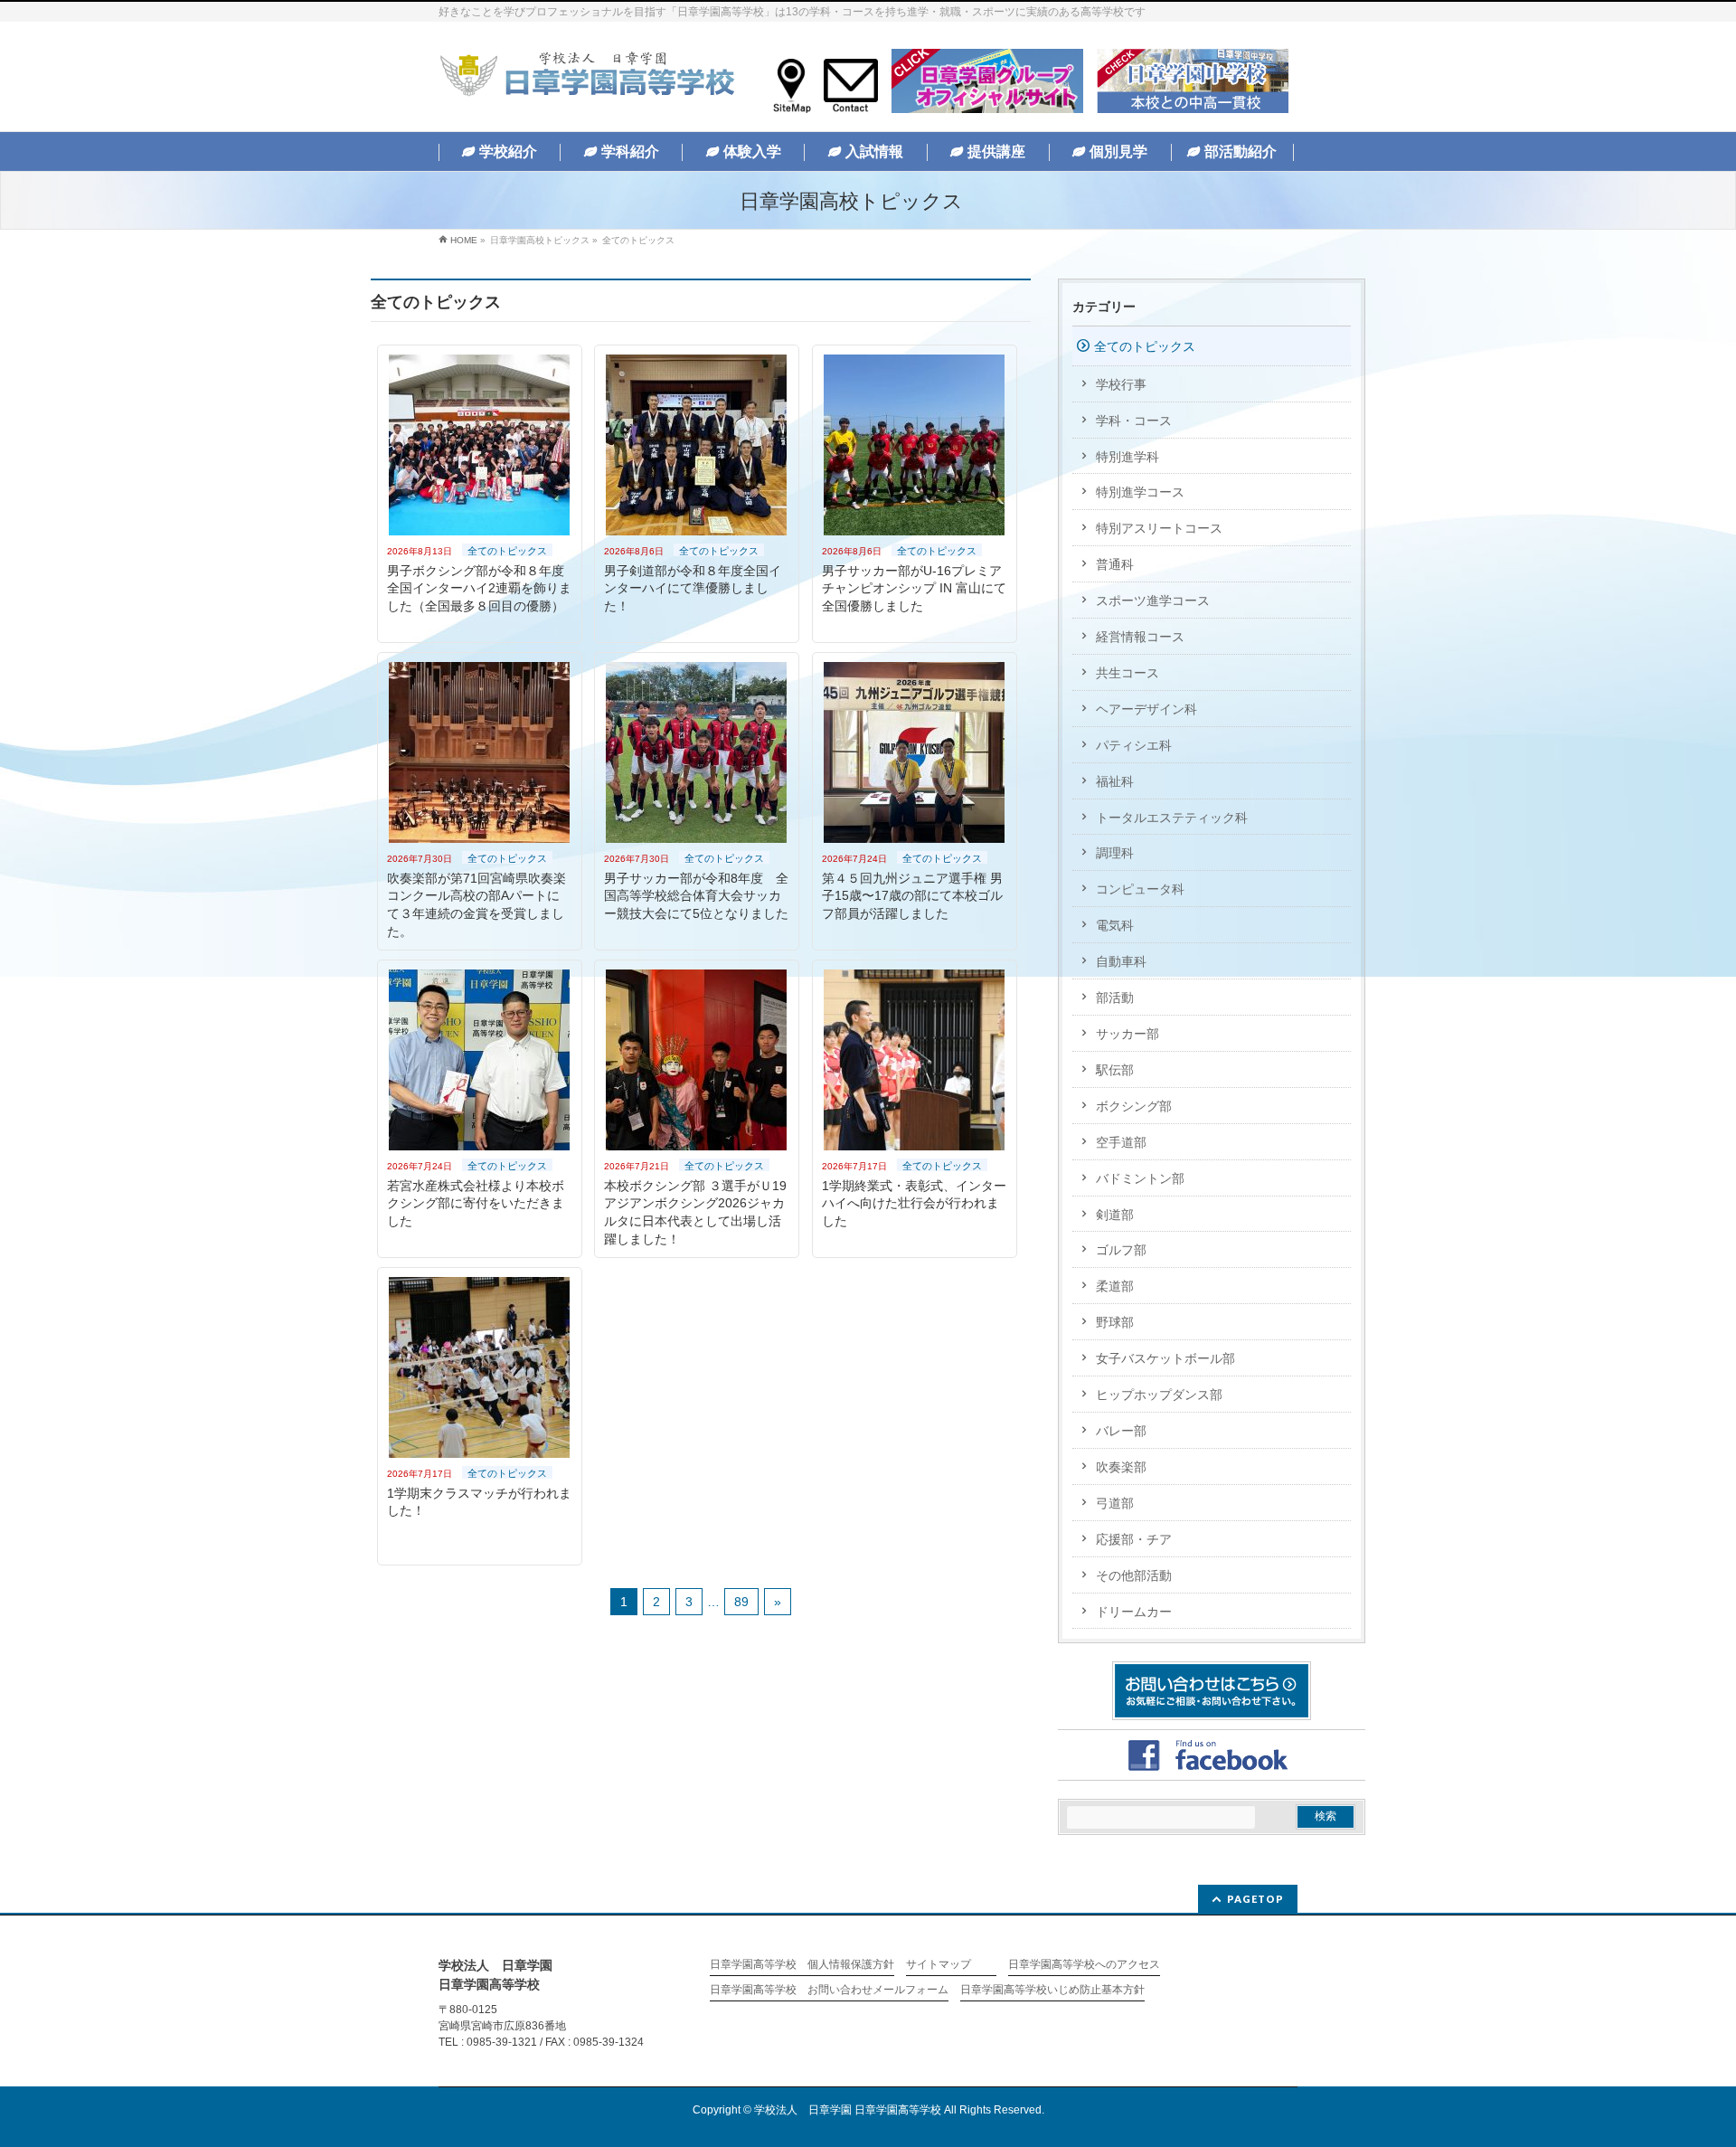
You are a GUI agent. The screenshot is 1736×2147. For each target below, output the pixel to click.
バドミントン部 (1140, 1178)
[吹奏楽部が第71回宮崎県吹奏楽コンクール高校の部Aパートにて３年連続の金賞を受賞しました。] (479, 752)
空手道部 (1121, 1142)
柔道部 (1115, 1286)
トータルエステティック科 (1172, 818)
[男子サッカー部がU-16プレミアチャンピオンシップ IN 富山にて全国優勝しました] (914, 445)
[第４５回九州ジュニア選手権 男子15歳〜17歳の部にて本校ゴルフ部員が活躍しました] (914, 752)
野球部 (1115, 1322)
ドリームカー (1134, 1612)
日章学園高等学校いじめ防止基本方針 (1052, 1990)
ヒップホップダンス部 (1159, 1395)
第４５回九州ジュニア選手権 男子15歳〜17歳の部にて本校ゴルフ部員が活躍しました (912, 896)
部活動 (1115, 998)
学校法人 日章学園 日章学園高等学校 (848, 2110)
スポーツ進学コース (1153, 601)
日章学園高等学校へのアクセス (1084, 1965)
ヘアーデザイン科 (1146, 709)
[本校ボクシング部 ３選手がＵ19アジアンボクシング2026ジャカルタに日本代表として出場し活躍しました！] (696, 1060)
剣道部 (1115, 1215)
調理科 (1115, 853)
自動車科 (1121, 961)
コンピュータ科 (1140, 889)
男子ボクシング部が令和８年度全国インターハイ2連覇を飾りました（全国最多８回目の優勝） (479, 588)
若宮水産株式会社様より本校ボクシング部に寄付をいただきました (476, 1203)
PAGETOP (1255, 1899)
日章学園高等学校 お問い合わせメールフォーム (829, 1990)
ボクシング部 (1134, 1106)
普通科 (1115, 564)
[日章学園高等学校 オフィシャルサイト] (587, 78)
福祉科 (1115, 781)
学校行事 (1121, 384)
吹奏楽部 (1121, 1467)
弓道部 (1115, 1503)
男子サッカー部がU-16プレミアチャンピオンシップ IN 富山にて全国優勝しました (914, 588)
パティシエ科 (1134, 745)
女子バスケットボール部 (1165, 1358)
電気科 (1115, 925)
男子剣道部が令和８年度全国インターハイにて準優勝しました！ (693, 588)
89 (741, 1602)
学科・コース (1134, 421)
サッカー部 (1127, 1034)
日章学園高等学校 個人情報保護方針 (802, 1965)
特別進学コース (1140, 492)
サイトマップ (939, 1965)
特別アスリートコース (1159, 528)
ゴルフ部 (1121, 1250)
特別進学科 (1127, 457)
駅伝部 (1115, 1070)
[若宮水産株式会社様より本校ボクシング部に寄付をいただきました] (479, 1060)
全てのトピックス (507, 551)
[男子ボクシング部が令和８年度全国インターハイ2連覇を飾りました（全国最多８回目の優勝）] (479, 445)
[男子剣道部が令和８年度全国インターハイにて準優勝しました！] (696, 445)
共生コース (1127, 673)
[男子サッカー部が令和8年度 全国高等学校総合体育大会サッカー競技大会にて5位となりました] (696, 752)
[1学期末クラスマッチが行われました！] (479, 1367)
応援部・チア (1134, 1539)
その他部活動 (1134, 1575)
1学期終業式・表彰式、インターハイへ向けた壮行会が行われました (914, 1203)
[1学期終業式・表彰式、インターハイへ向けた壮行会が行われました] (914, 1060)
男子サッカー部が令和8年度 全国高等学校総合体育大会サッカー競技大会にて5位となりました (696, 896)
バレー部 (1121, 1431)
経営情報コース (1140, 637)
